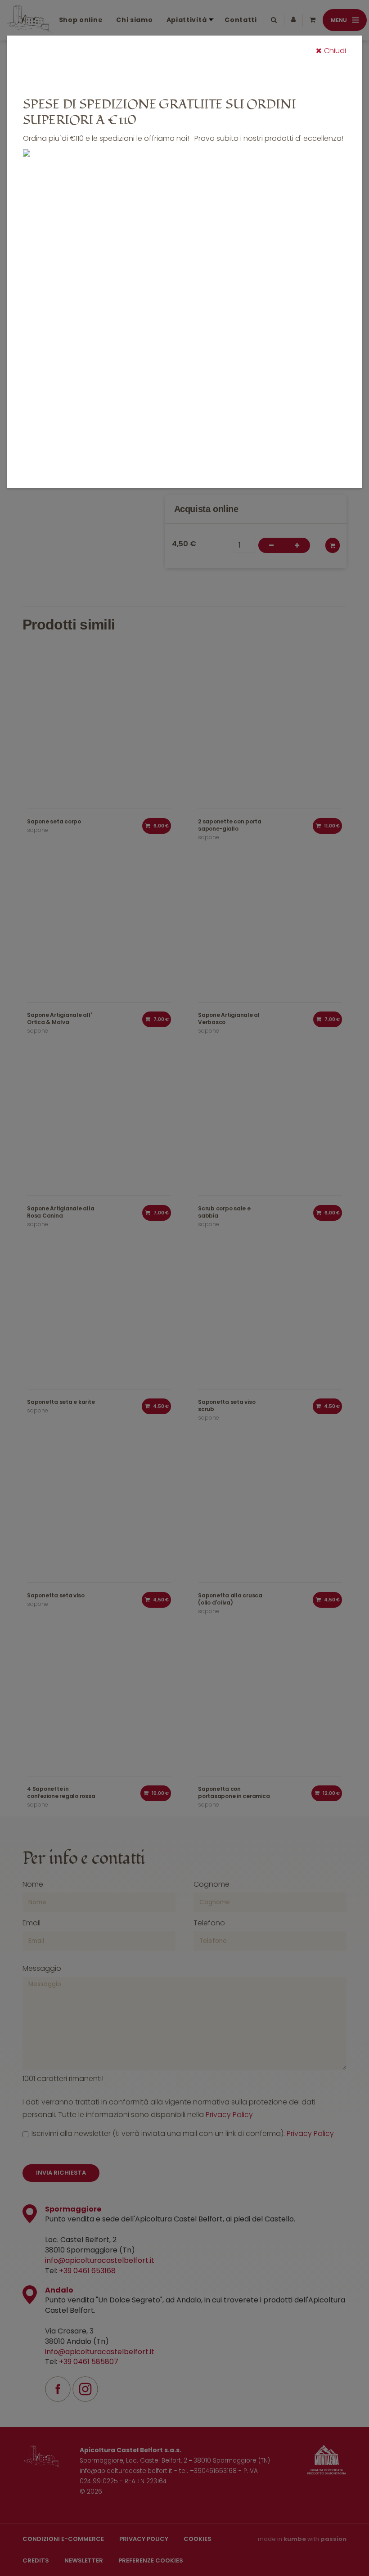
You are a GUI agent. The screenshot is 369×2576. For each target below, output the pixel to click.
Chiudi (335, 51)
